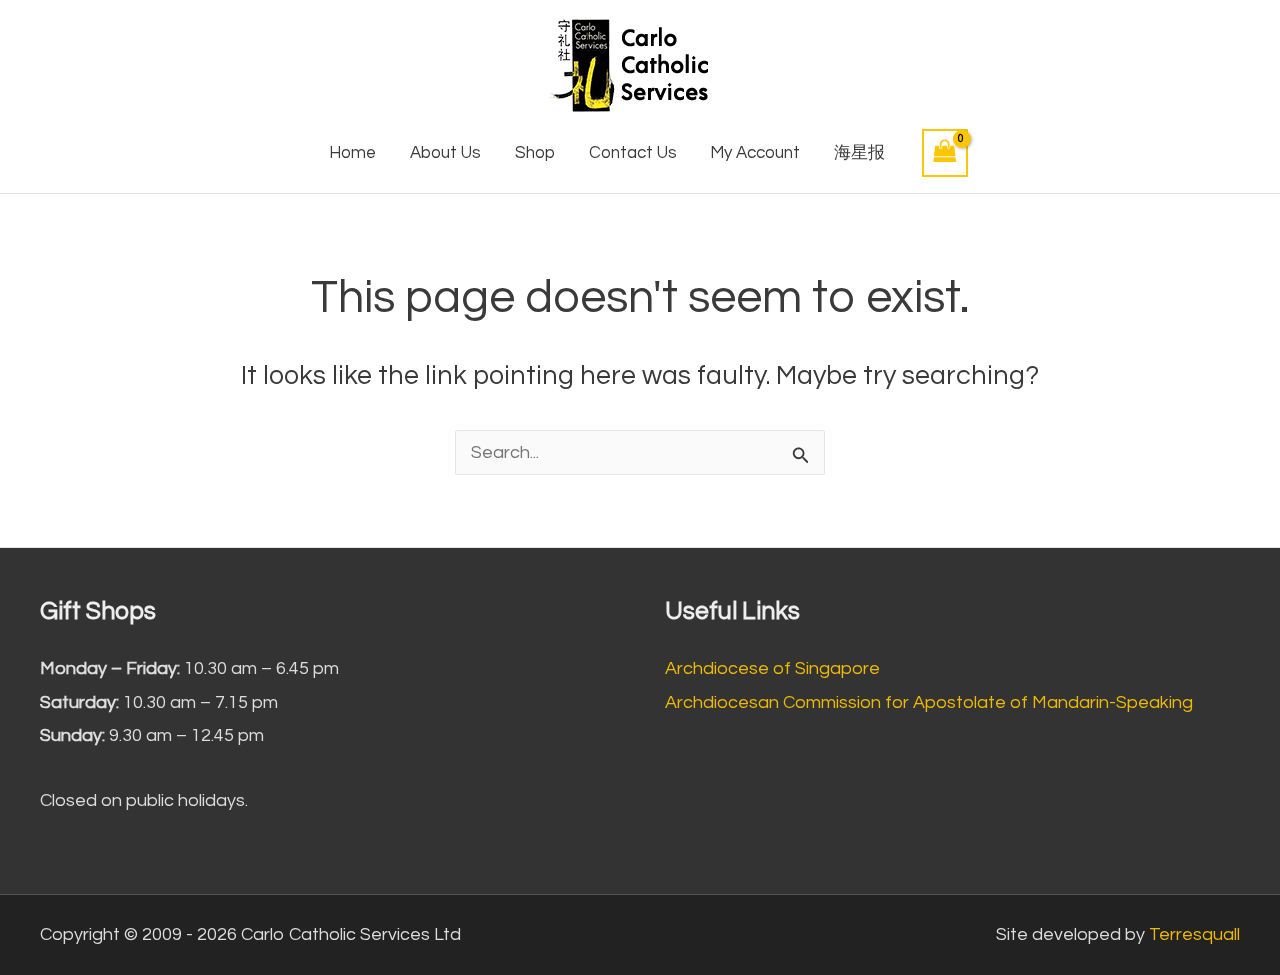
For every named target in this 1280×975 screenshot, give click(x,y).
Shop (535, 153)
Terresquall (1194, 934)
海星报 (859, 153)
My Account (755, 153)
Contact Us (633, 153)
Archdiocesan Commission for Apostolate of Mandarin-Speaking (929, 702)
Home (352, 153)
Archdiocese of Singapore (772, 668)
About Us (445, 153)
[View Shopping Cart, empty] (945, 152)
